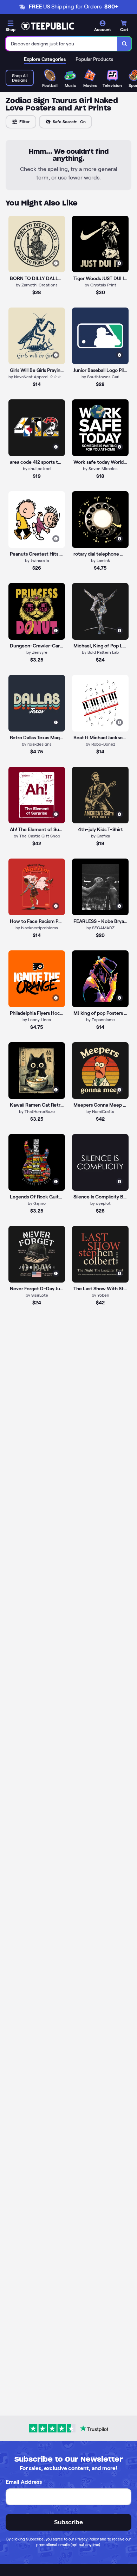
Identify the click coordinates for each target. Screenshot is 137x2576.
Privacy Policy (87, 2539)
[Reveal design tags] (56, 263)
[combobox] (62, 44)
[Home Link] (47, 26)
